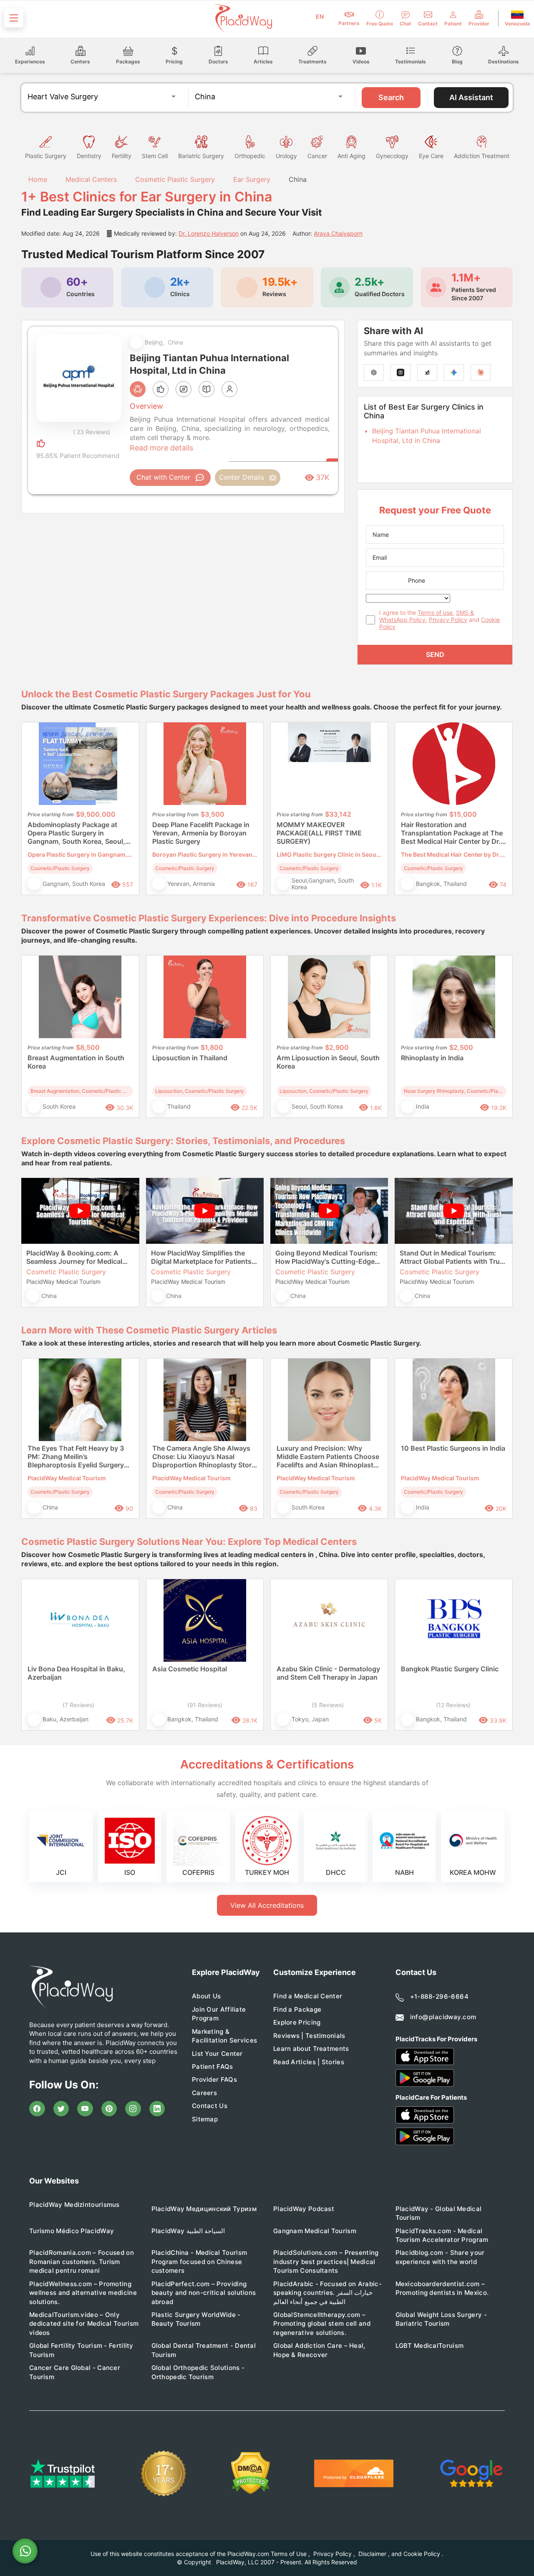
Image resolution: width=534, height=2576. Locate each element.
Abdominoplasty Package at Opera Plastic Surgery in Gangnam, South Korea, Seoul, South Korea (76, 833)
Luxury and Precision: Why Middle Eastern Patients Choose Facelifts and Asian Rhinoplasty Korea (328, 1457)
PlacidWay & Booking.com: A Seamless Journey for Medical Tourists (74, 1257)
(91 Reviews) (205, 1705)
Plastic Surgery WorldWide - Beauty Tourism (196, 2319)
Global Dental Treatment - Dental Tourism (204, 2350)
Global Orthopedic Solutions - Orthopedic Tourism (198, 2372)
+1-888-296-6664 (440, 1996)
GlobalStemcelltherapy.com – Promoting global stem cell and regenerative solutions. (322, 2324)
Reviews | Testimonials (309, 2036)
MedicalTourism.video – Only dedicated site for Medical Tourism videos (84, 2324)
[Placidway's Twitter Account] (61, 2109)
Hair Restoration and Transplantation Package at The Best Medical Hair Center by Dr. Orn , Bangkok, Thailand (452, 833)
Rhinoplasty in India (432, 1058)
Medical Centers (91, 179)
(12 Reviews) (453, 1705)
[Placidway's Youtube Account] (85, 2109)
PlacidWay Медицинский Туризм (204, 2209)
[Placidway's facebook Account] (37, 2109)
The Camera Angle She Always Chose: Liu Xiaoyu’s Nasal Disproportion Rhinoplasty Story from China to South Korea (204, 1457)
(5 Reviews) (328, 1705)
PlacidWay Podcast (304, 2209)
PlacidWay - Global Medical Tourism (439, 2213)
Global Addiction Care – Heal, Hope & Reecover (319, 2350)
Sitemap (205, 2119)
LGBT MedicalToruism (430, 2346)
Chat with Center (163, 477)
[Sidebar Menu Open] (14, 18)
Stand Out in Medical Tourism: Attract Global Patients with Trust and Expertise (453, 1257)
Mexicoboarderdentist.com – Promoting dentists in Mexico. (442, 2288)
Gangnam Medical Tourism (315, 2231)
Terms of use (435, 613)
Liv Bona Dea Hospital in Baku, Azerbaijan (76, 1673)
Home (37, 179)
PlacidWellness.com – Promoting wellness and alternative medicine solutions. (83, 2293)
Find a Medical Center (308, 1996)
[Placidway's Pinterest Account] (109, 2109)
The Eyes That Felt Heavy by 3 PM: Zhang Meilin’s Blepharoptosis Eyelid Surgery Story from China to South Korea (79, 1457)
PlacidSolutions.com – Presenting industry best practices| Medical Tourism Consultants (326, 2262)
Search (391, 97)
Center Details (242, 477)
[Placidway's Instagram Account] (133, 2109)
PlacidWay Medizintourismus (74, 2205)
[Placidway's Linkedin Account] (157, 2109)
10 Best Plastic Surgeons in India (453, 1448)
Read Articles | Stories (309, 2062)
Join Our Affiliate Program (219, 2014)
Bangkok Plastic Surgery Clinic (450, 1669)
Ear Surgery (252, 179)
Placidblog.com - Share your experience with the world (440, 2257)
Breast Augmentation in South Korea (76, 1062)
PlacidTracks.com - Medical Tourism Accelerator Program (442, 2235)
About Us (206, 1996)
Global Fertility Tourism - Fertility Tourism (81, 2350)
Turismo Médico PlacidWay (72, 2231)
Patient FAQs (213, 2067)
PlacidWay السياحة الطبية (188, 2231)
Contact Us (210, 2106)
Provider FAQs (214, 2079)
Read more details (161, 448)
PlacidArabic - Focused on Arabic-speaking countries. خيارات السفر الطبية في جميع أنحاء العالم (327, 2293)
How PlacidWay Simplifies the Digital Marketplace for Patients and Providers (201, 1257)
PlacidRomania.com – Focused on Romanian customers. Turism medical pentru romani (82, 2262)
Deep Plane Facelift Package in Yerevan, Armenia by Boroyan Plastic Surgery (201, 833)
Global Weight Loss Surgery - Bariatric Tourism (441, 2319)
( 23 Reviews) (92, 432)
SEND (435, 654)
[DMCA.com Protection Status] (251, 2473)
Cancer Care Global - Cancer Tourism (75, 2372)
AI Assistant (471, 97)
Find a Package (297, 2009)
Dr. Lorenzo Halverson (209, 233)
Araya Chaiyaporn (338, 233)
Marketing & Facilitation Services (224, 2036)
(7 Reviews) (78, 1705)
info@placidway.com (443, 2017)
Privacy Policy (448, 620)
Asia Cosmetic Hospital (190, 1669)
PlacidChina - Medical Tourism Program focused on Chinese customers (199, 2262)
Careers (204, 2093)
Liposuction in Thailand (190, 1058)
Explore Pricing (297, 2022)
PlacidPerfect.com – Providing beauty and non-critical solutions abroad (204, 2293)
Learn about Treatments (311, 2049)
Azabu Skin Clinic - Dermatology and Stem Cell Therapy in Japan (328, 1673)
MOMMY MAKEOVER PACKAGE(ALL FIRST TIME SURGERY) (319, 833)
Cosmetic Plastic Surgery (175, 179)
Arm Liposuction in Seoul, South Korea (328, 1062)
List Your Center (217, 2054)
